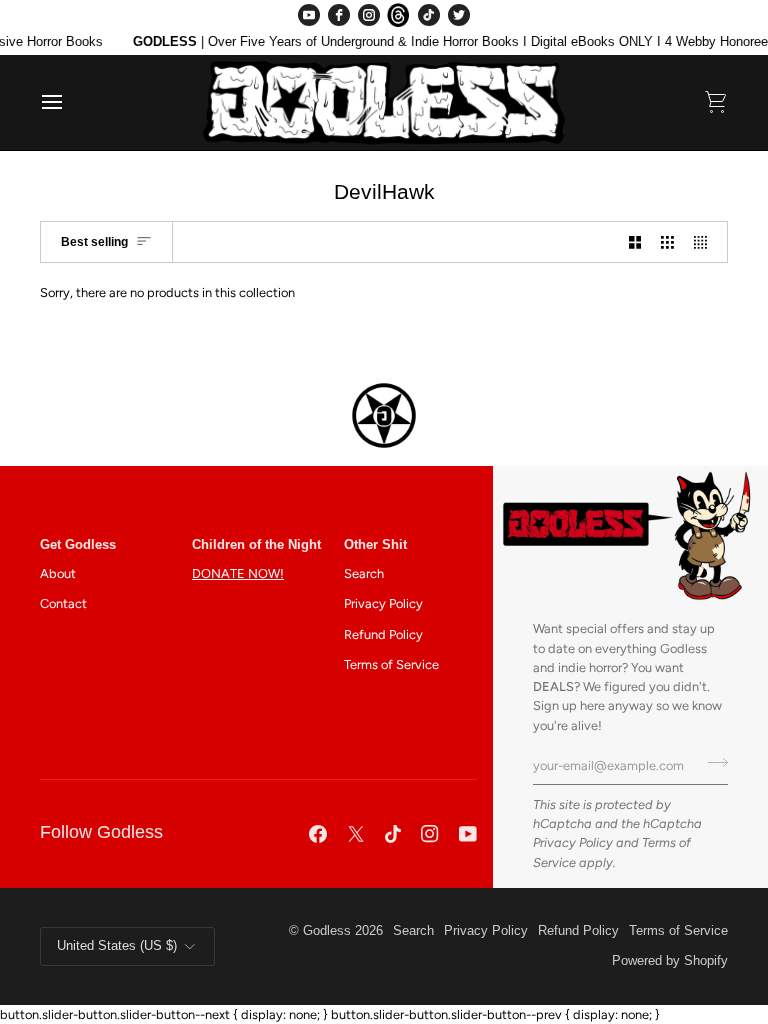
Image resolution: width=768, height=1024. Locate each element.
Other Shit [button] (375, 545)
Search (364, 573)
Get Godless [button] (78, 545)
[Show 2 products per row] (635, 242)
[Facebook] (339, 15)
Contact (63, 603)
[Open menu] (70, 102)
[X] (356, 834)
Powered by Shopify (670, 961)
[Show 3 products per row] (667, 242)
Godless (327, 931)
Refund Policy (383, 634)
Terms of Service (391, 664)
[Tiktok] (393, 834)
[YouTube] (309, 15)
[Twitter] (459, 15)
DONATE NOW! (238, 573)
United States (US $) (117, 946)
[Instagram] (369, 15)
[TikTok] (429, 15)
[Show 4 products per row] (705, 242)
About (58, 573)
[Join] (711, 763)
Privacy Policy (573, 842)
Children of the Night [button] (256, 545)
